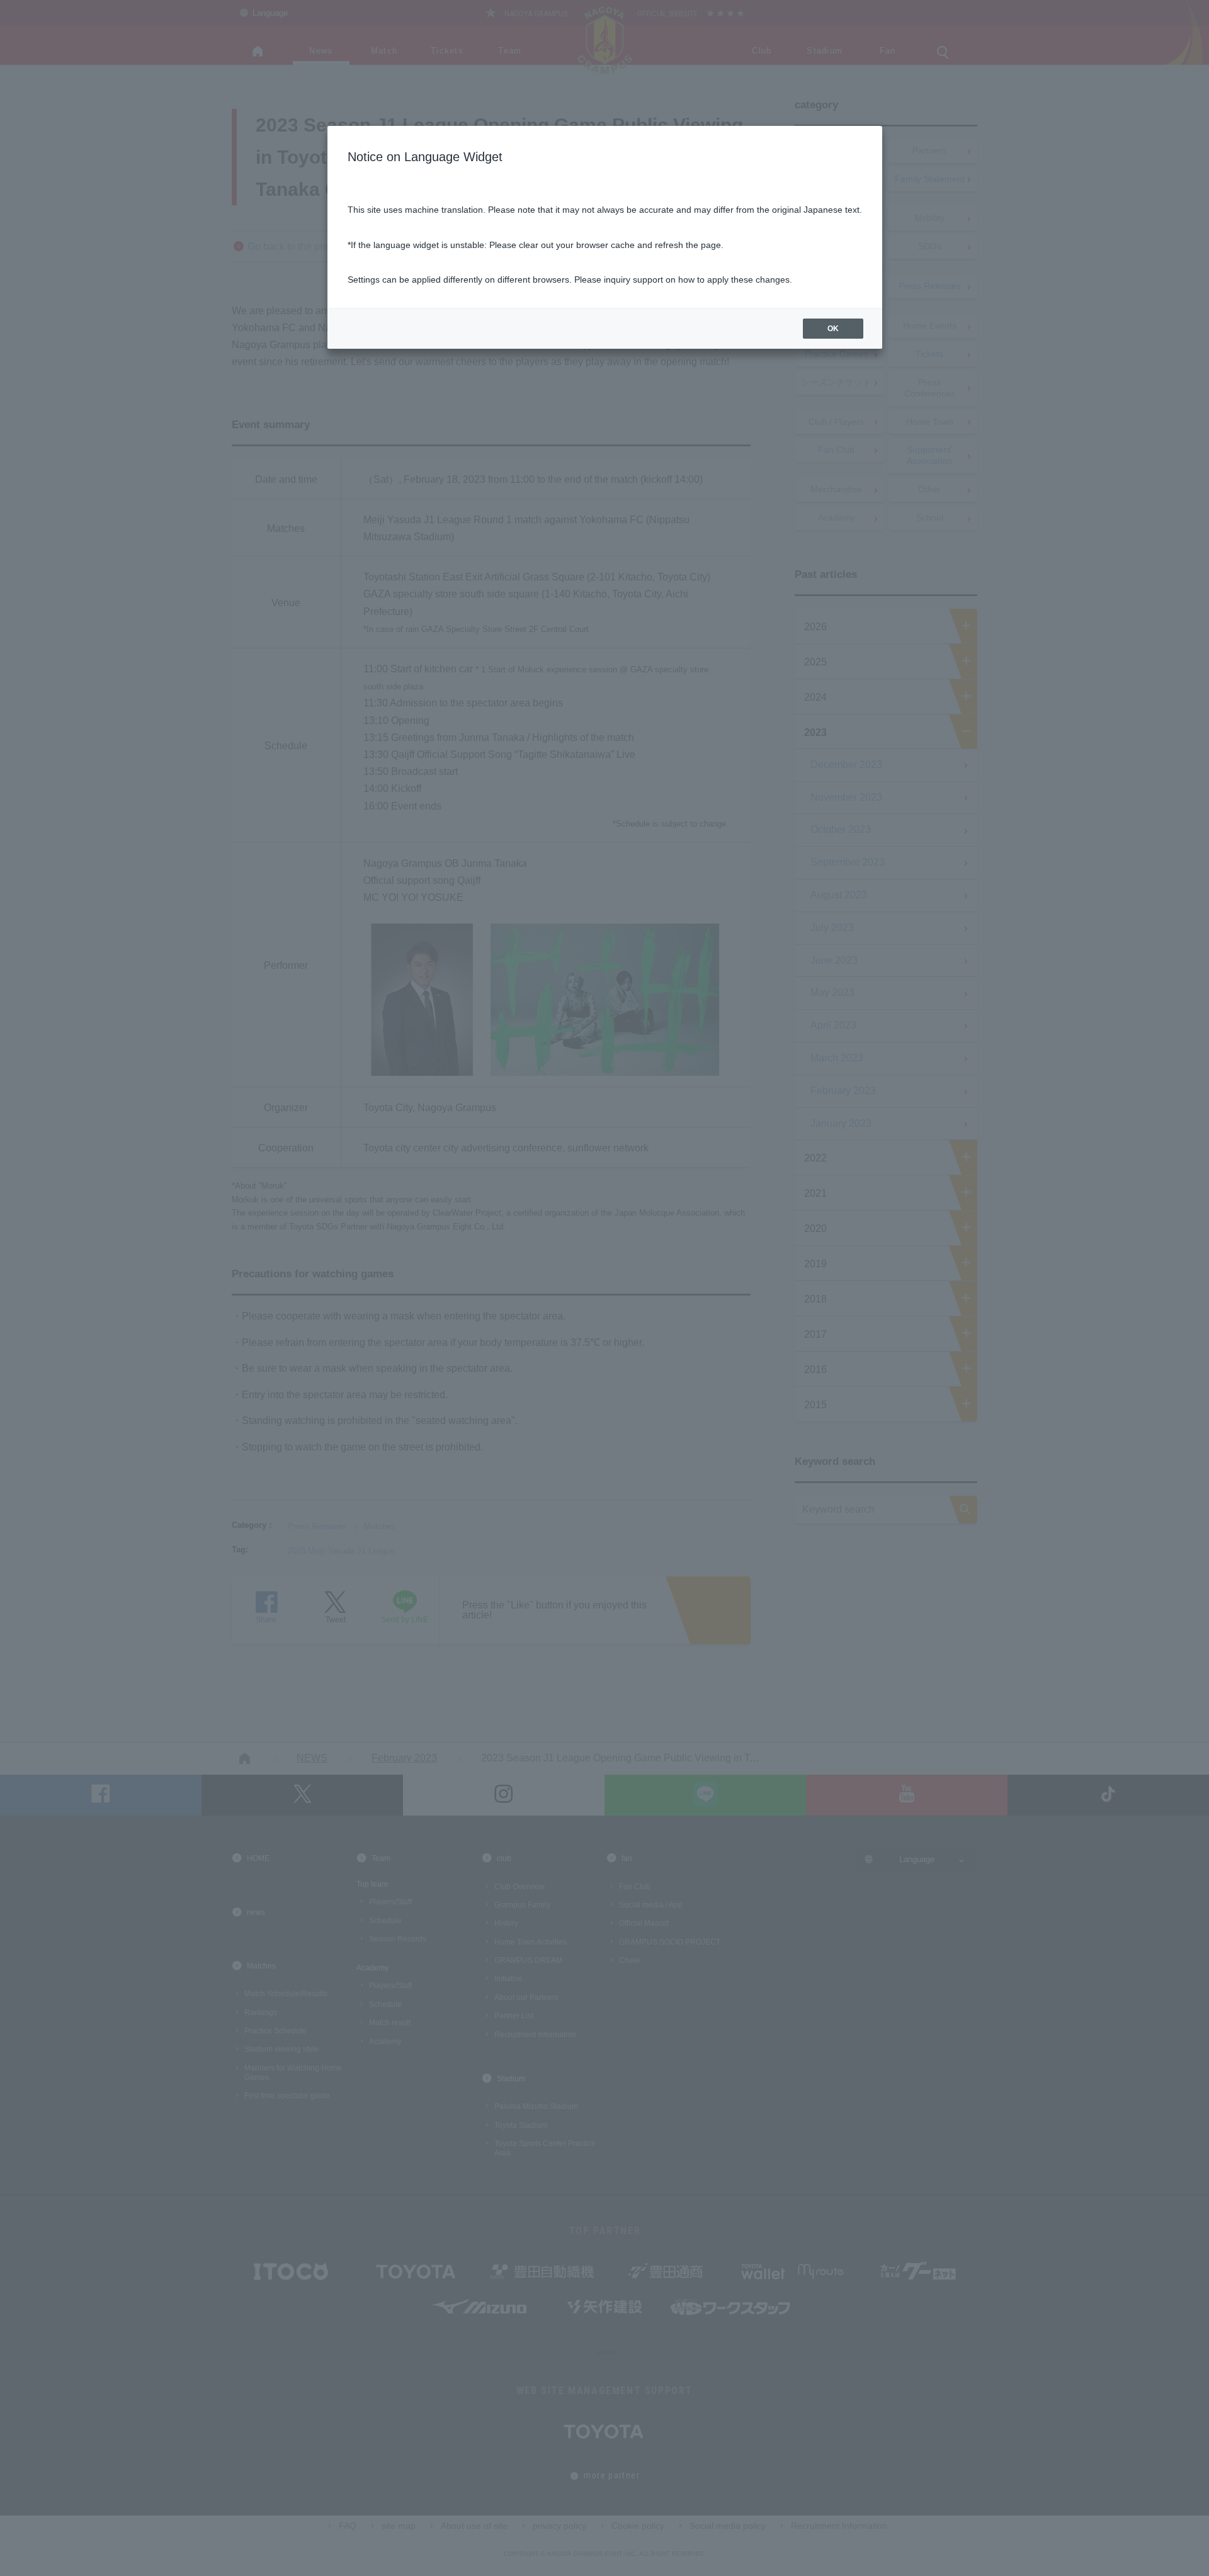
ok (833, 329)
